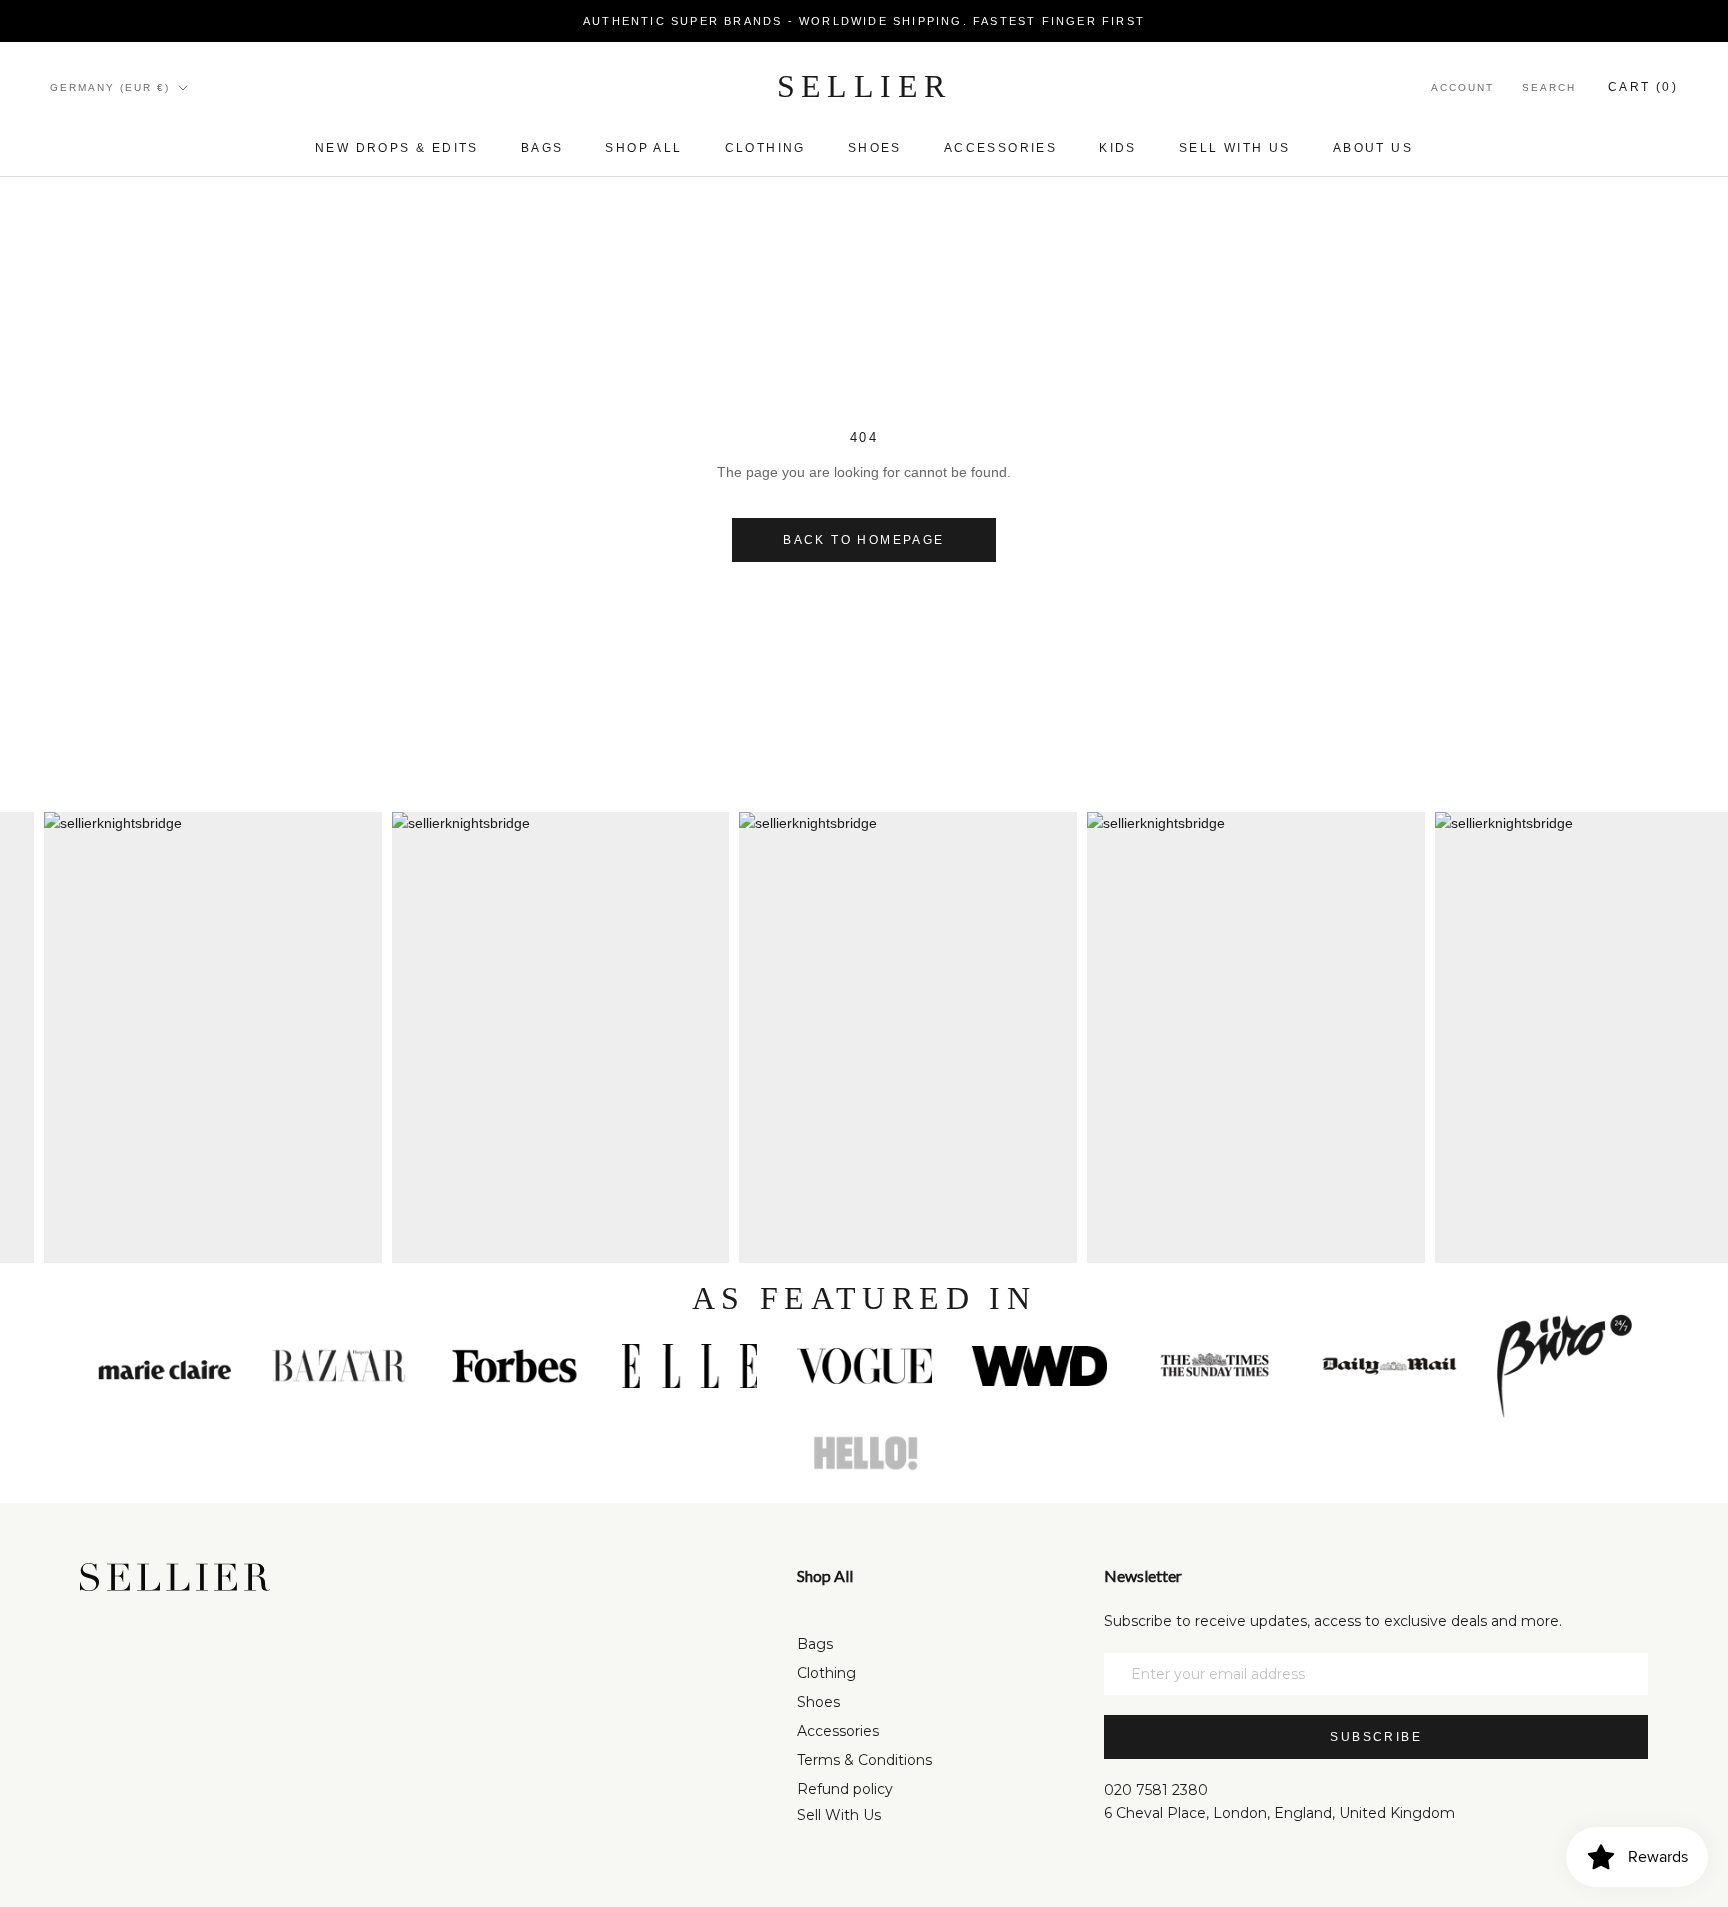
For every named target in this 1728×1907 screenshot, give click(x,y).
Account (1462, 87)
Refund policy (845, 1789)
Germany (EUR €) (110, 87)
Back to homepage (863, 540)
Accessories (1000, 148)
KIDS (1118, 148)
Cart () (1643, 87)
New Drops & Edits (397, 148)
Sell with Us (1235, 148)
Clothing (765, 148)
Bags (542, 148)
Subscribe (1376, 1737)
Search (1549, 87)
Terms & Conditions (864, 1760)
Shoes (875, 148)
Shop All (643, 148)
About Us (1373, 148)
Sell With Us (839, 1815)
